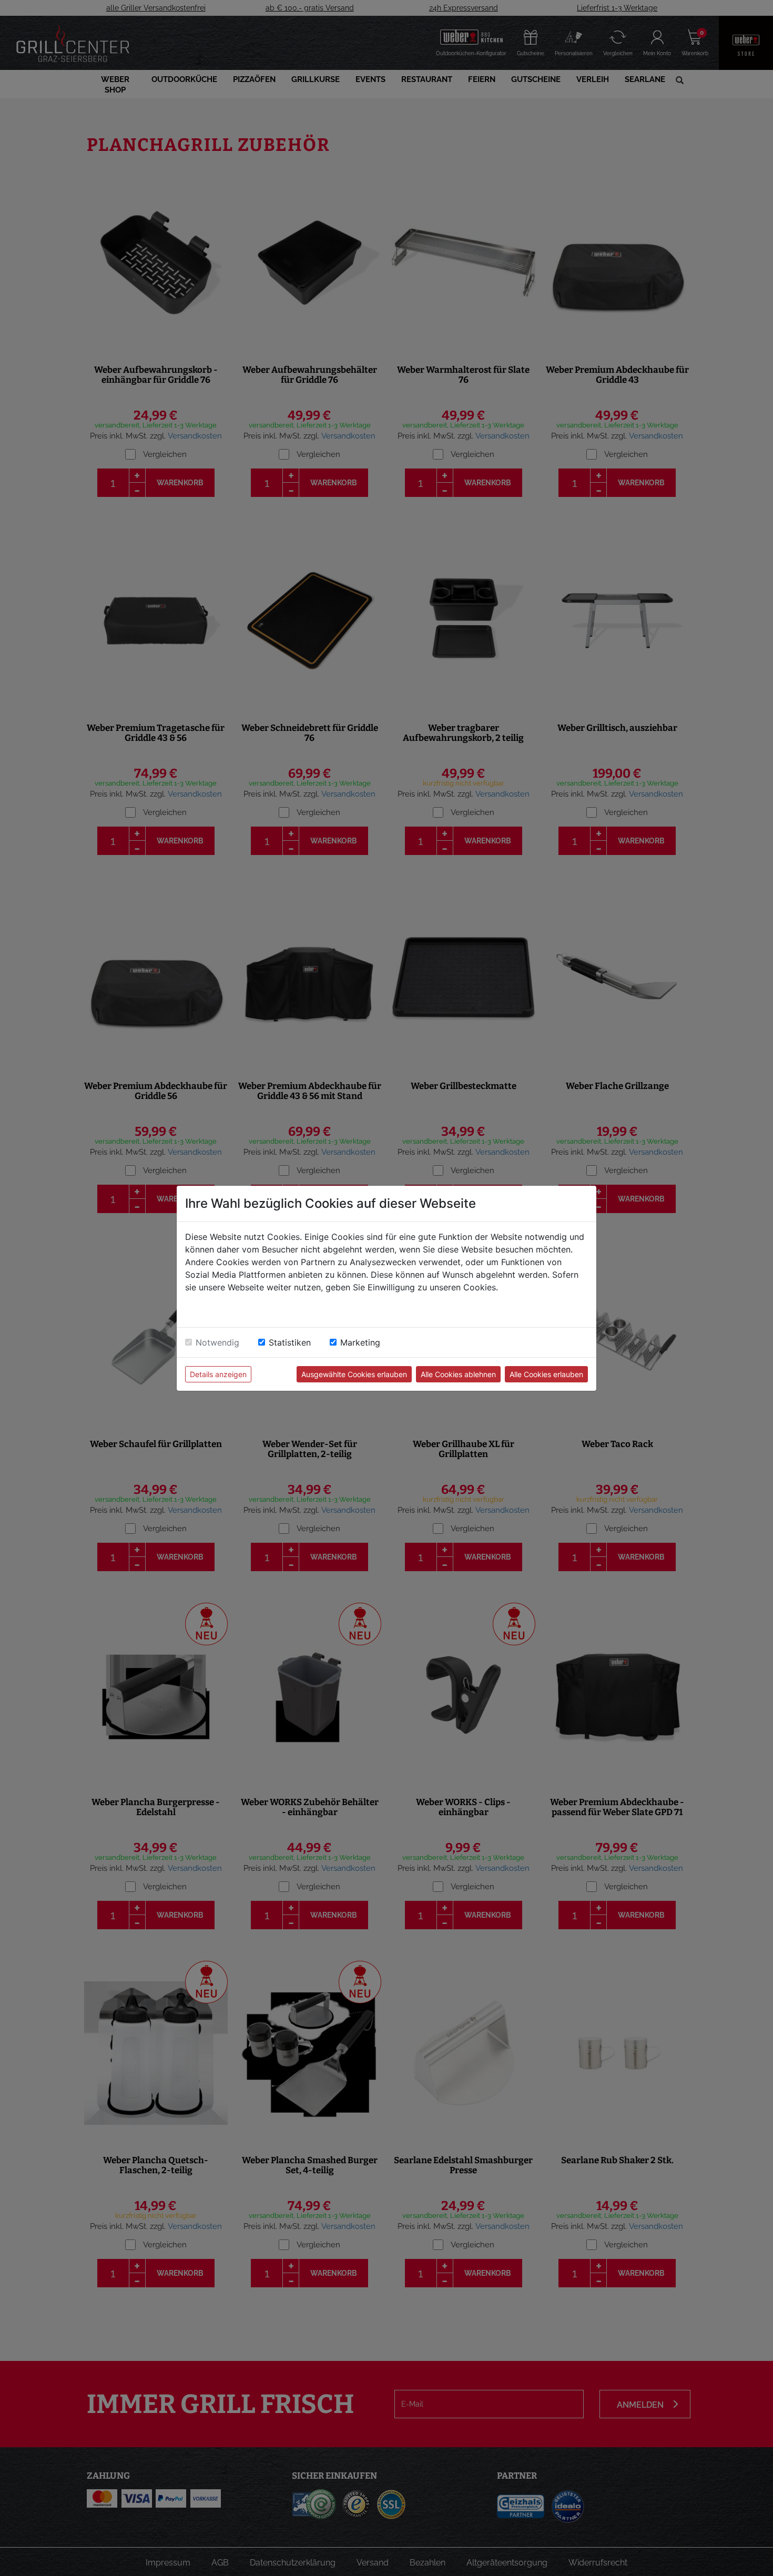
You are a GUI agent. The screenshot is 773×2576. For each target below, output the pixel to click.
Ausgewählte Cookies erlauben (354, 1374)
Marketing (360, 1342)
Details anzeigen (218, 1374)
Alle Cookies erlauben (546, 1374)
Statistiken (290, 1342)
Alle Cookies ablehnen (458, 1374)
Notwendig (217, 1342)
